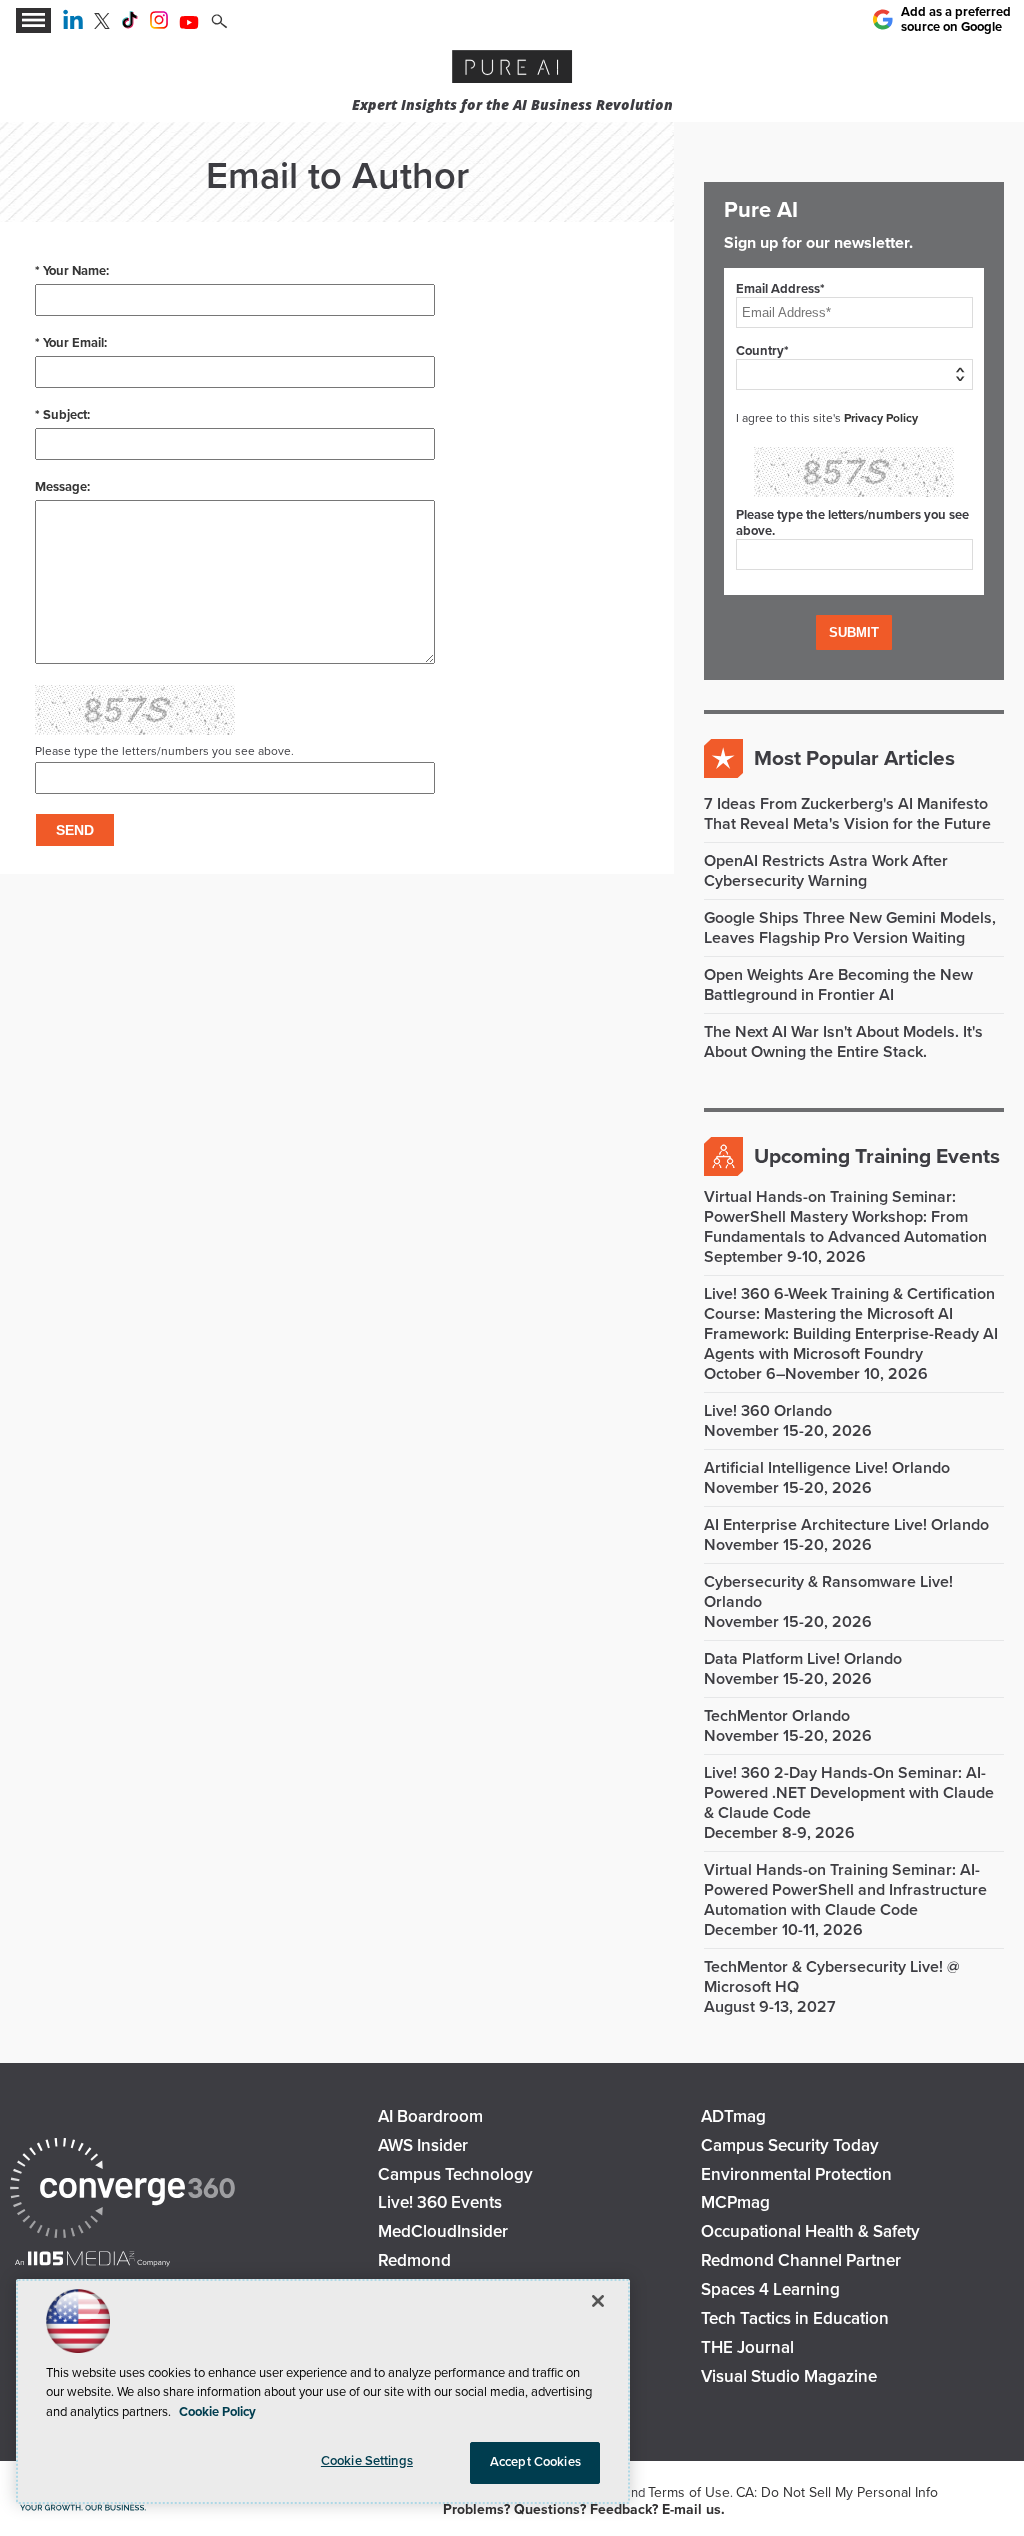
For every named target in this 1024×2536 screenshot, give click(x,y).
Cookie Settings (367, 2461)
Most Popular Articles (854, 758)
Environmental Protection (796, 2174)
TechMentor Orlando (777, 1716)
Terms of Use (689, 2492)
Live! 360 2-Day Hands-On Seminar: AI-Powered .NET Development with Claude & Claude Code (849, 1793)
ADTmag (733, 2116)
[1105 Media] (92, 2260)
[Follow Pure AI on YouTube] (189, 24)
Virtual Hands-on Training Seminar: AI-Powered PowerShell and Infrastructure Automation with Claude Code (845, 1890)
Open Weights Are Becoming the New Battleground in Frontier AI (838, 985)
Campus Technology (455, 2174)
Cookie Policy (217, 2412)
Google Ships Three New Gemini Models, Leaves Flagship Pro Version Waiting (850, 928)
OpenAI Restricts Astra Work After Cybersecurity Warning (826, 871)
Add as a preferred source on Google (956, 19)
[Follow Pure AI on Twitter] (102, 24)
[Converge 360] (122, 2190)
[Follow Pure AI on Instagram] (159, 24)
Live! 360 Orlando (768, 1411)
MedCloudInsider (443, 2231)
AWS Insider (423, 2145)
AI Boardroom (430, 2116)
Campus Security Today (790, 2145)
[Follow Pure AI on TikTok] (130, 24)
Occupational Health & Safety (810, 2231)
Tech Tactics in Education (795, 2318)
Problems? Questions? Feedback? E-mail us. (584, 2509)
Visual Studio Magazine (789, 2376)
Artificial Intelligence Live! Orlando (827, 1468)
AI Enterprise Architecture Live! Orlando (846, 1525)
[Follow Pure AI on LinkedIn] (73, 24)
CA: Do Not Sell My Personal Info (837, 2492)
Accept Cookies (535, 2462)
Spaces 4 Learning (770, 2289)
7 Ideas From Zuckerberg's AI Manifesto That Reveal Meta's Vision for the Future (847, 814)
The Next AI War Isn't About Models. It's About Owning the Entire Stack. (843, 1042)
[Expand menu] (33, 20)
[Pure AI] (512, 69)
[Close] (598, 2301)
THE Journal (747, 2347)
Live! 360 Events (440, 2202)
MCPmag (735, 2202)
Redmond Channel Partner (801, 2260)
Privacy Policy (881, 418)
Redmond (414, 2260)
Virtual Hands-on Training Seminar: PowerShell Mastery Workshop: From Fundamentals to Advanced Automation (845, 1217)
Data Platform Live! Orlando (803, 1659)
